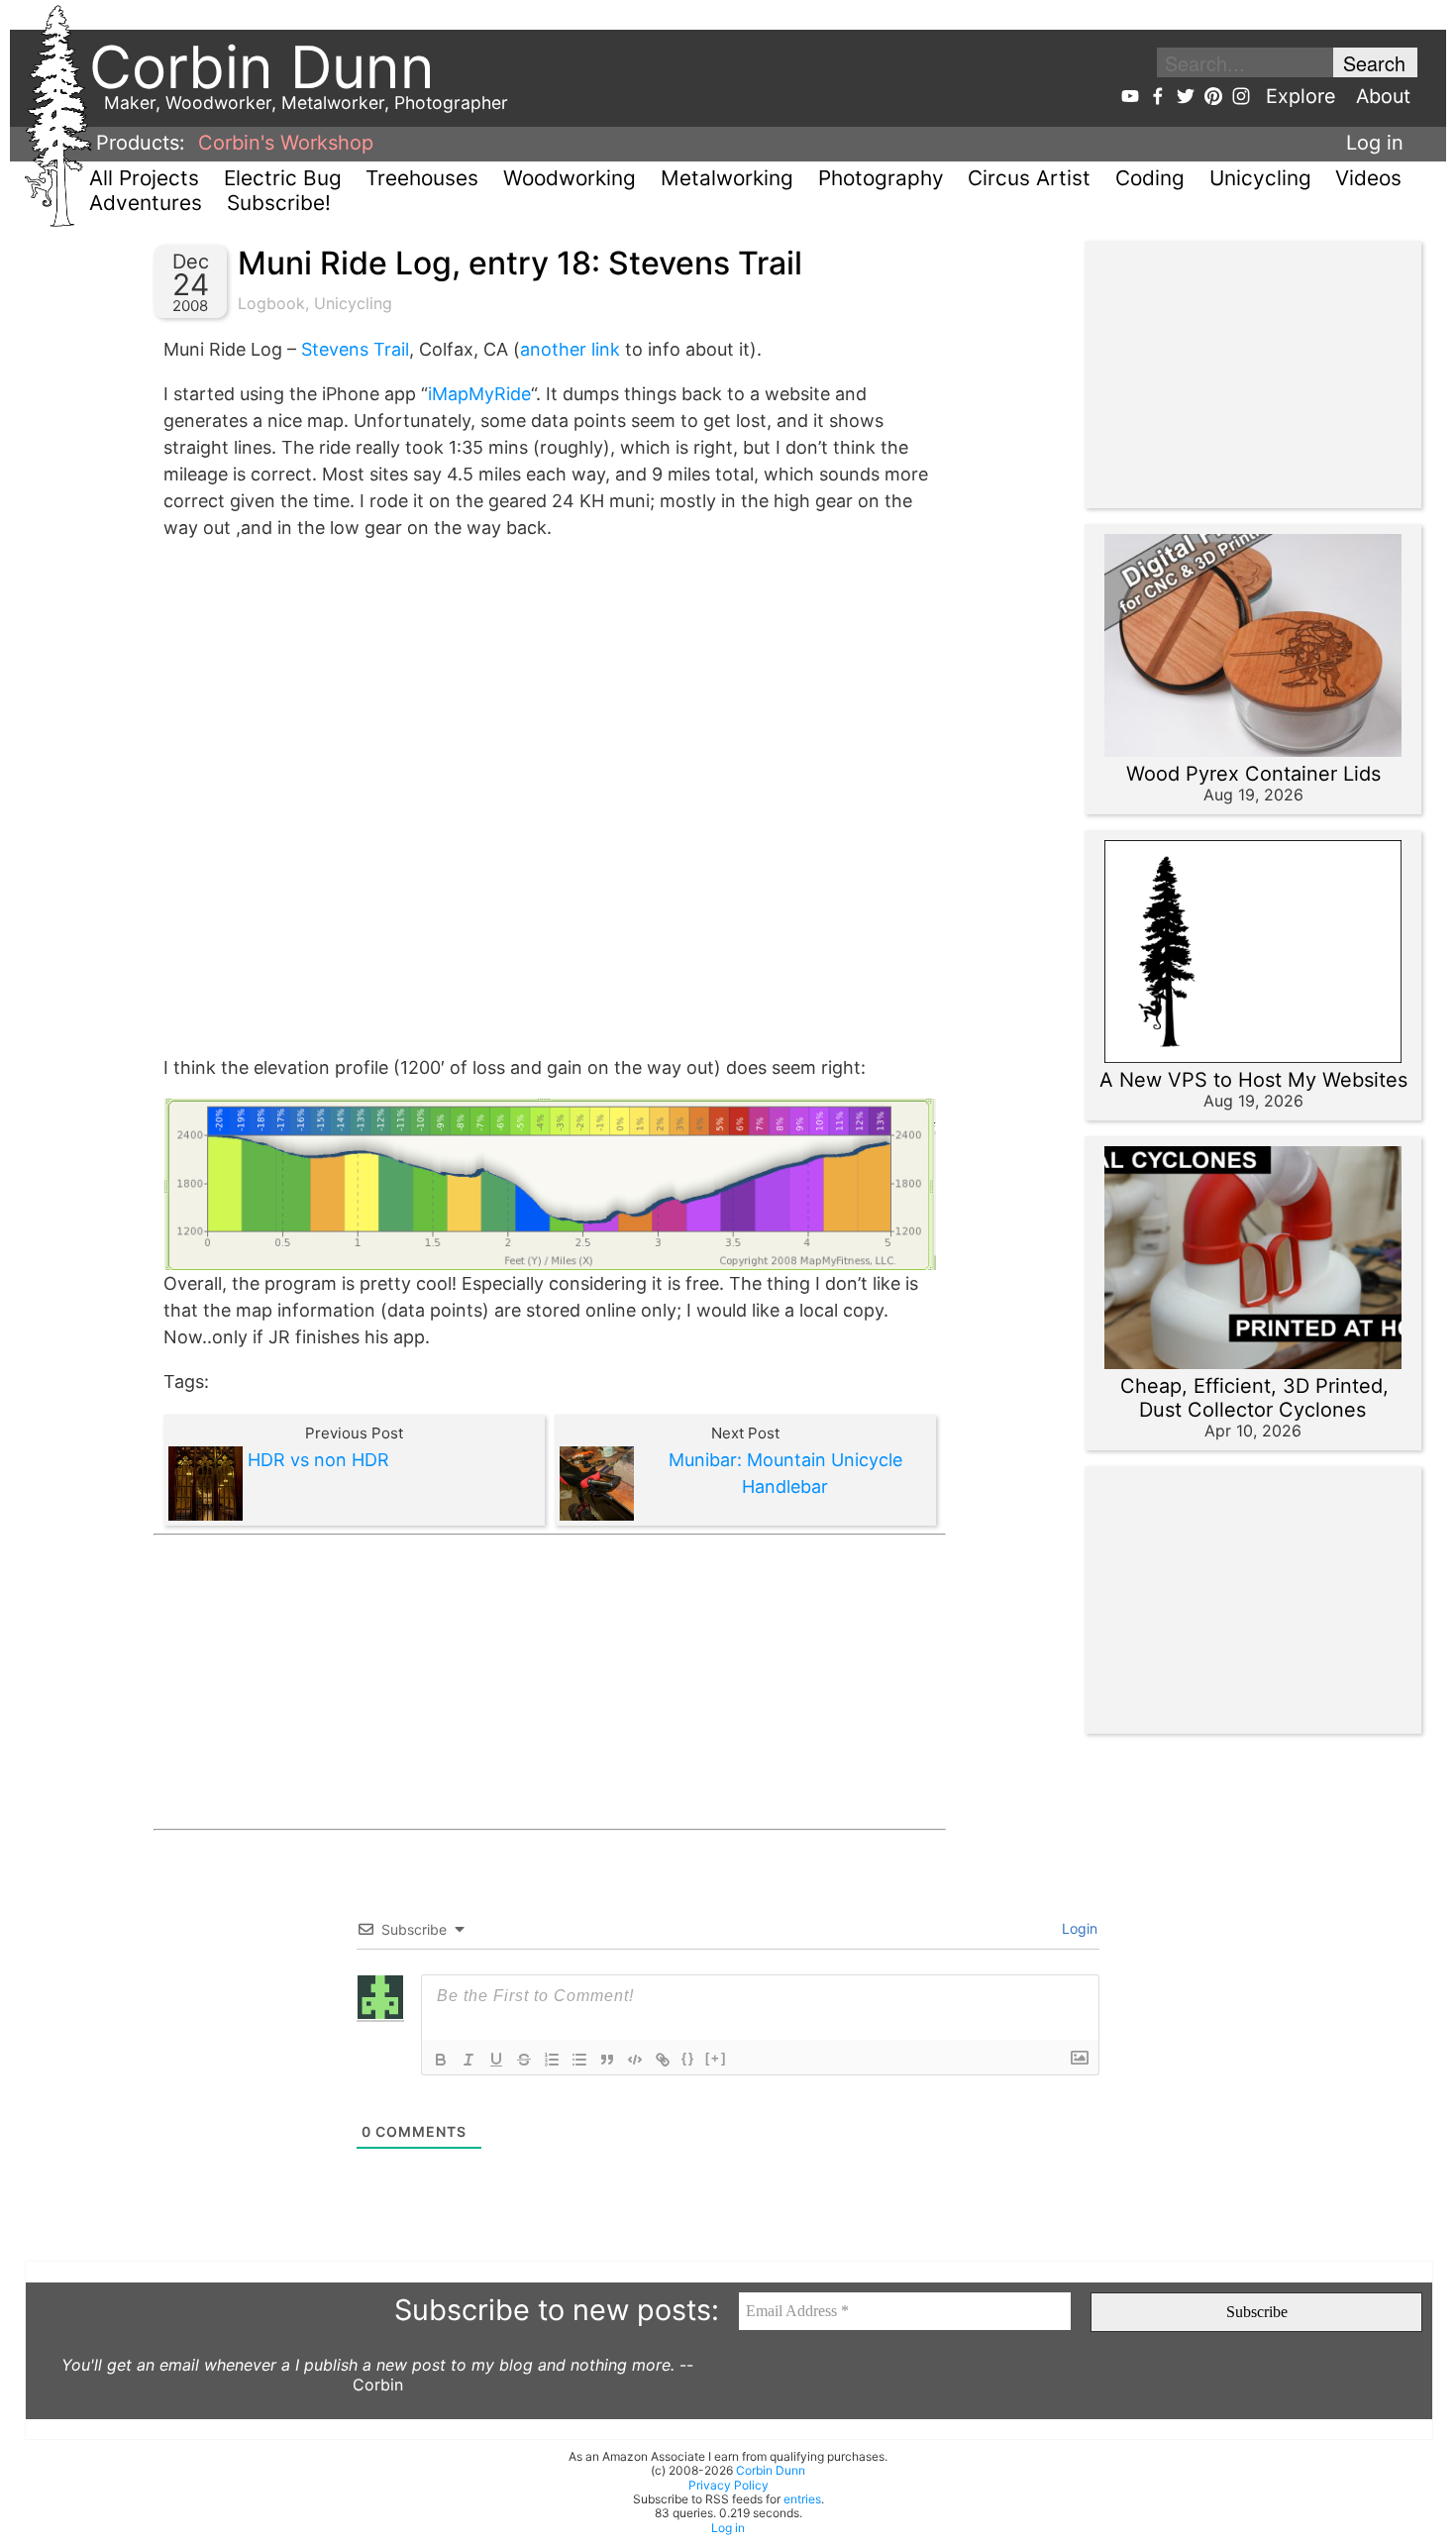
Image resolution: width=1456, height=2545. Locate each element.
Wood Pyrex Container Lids (1253, 774)
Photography (881, 178)
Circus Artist (1029, 178)
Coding (1150, 178)
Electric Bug (283, 178)
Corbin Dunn (771, 2470)
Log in (1375, 143)
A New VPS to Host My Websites (1253, 1080)
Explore (1301, 96)
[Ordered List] (552, 2060)
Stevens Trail (355, 349)
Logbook (271, 303)
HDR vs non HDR (318, 1460)
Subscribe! (279, 203)
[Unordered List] (579, 2060)
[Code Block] (635, 2060)
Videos (1368, 178)
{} (688, 2058)
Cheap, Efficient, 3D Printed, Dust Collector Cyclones (1254, 1398)
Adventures (146, 203)
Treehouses (422, 178)
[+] (716, 2058)
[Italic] (468, 2060)
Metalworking (727, 178)
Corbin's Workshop (286, 143)
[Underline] (496, 2060)
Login (1078, 1928)
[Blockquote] (607, 2060)
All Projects (144, 178)
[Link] (663, 2060)
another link (570, 349)
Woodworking (570, 178)
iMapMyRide (479, 394)
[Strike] (524, 2060)
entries (802, 2499)
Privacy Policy (728, 2485)
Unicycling (1260, 178)
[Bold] (441, 2060)
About (1383, 96)
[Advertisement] (550, 1682)
